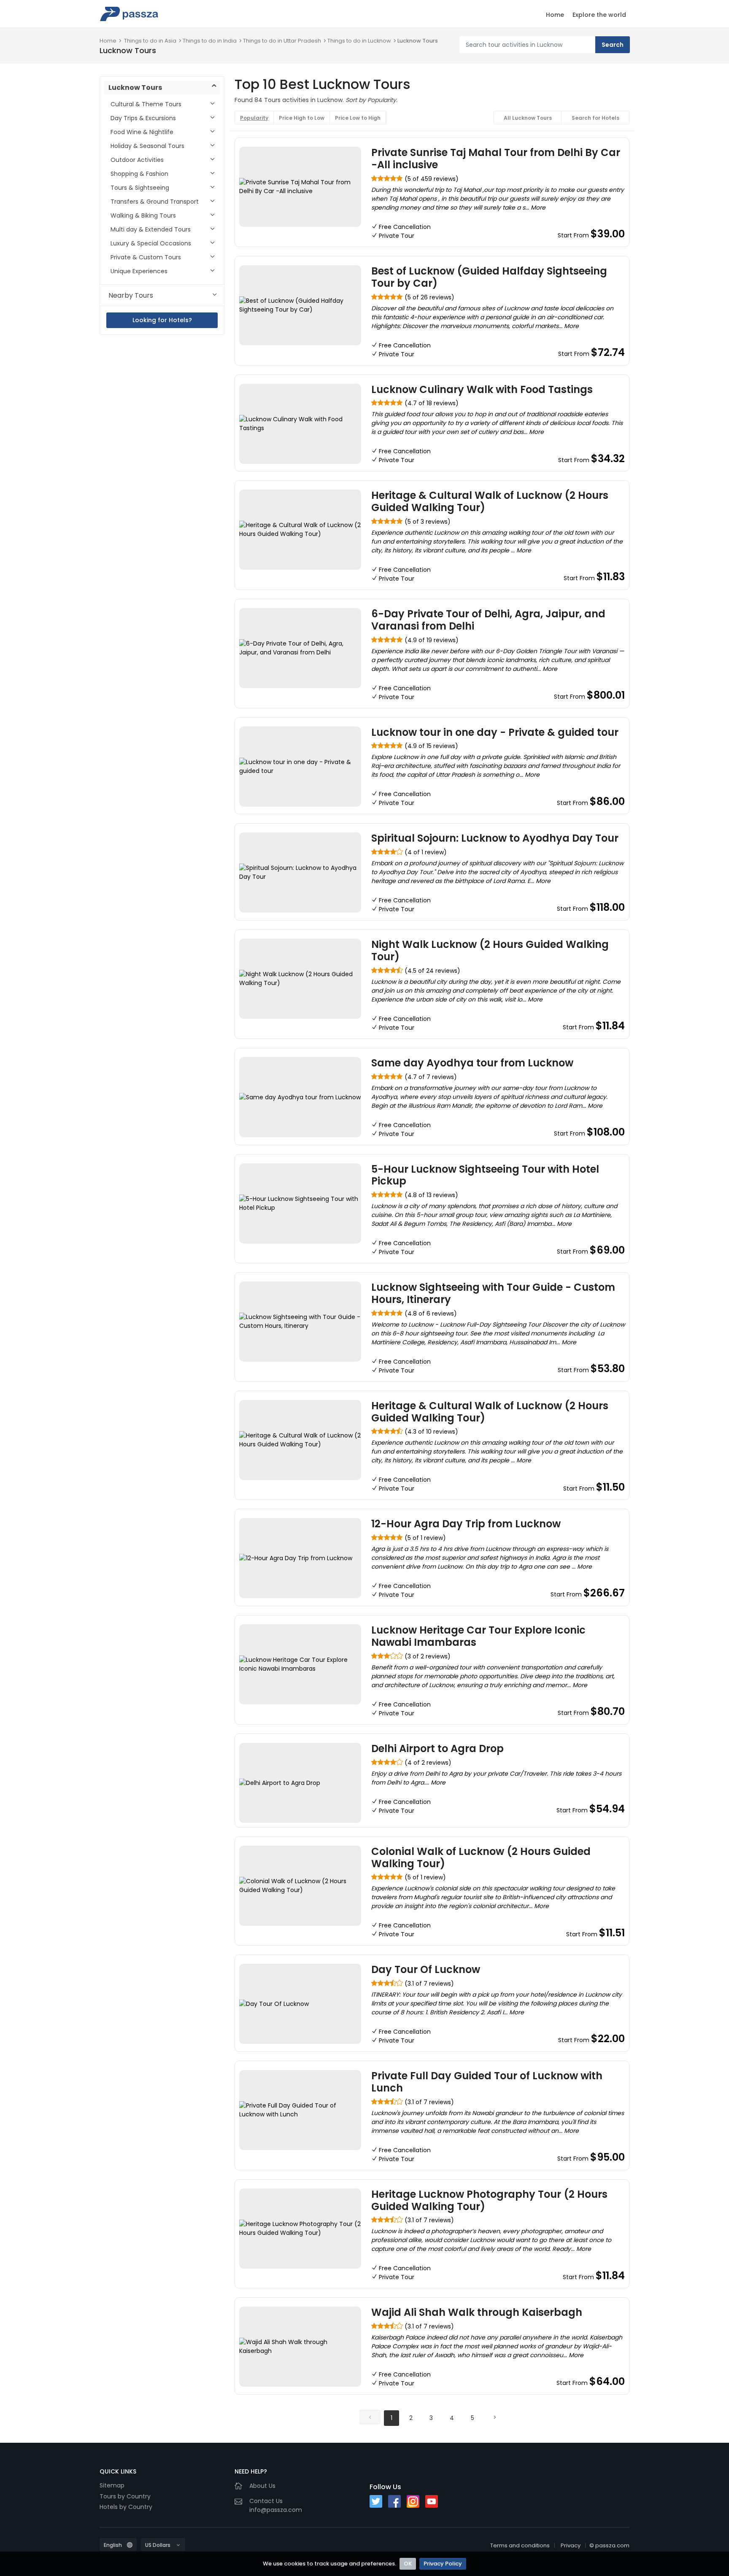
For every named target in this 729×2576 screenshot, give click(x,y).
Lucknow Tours (418, 41)
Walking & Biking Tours (143, 215)
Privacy (571, 2545)
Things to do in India (210, 41)
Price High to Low (302, 118)
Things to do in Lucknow (359, 41)
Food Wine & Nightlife (142, 132)
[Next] (494, 2417)
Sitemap (112, 2485)
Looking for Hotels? (162, 320)
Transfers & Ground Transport (155, 202)
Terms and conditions (520, 2545)
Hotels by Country (126, 2507)
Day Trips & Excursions (143, 118)
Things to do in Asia (150, 41)
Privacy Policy (443, 2564)
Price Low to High (358, 118)
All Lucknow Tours (528, 118)
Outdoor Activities (137, 160)
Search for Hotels (595, 118)
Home (555, 15)
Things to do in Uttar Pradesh (282, 41)
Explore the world (599, 15)
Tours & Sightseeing (140, 188)
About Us (262, 2486)
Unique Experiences (139, 271)
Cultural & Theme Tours (146, 104)
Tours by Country (125, 2496)
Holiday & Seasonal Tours (147, 146)
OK (408, 2564)
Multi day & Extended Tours (151, 229)
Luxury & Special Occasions (151, 243)
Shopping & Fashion (139, 174)
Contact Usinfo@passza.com (276, 2505)
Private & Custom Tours (146, 257)
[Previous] (370, 2417)
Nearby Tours (131, 295)
